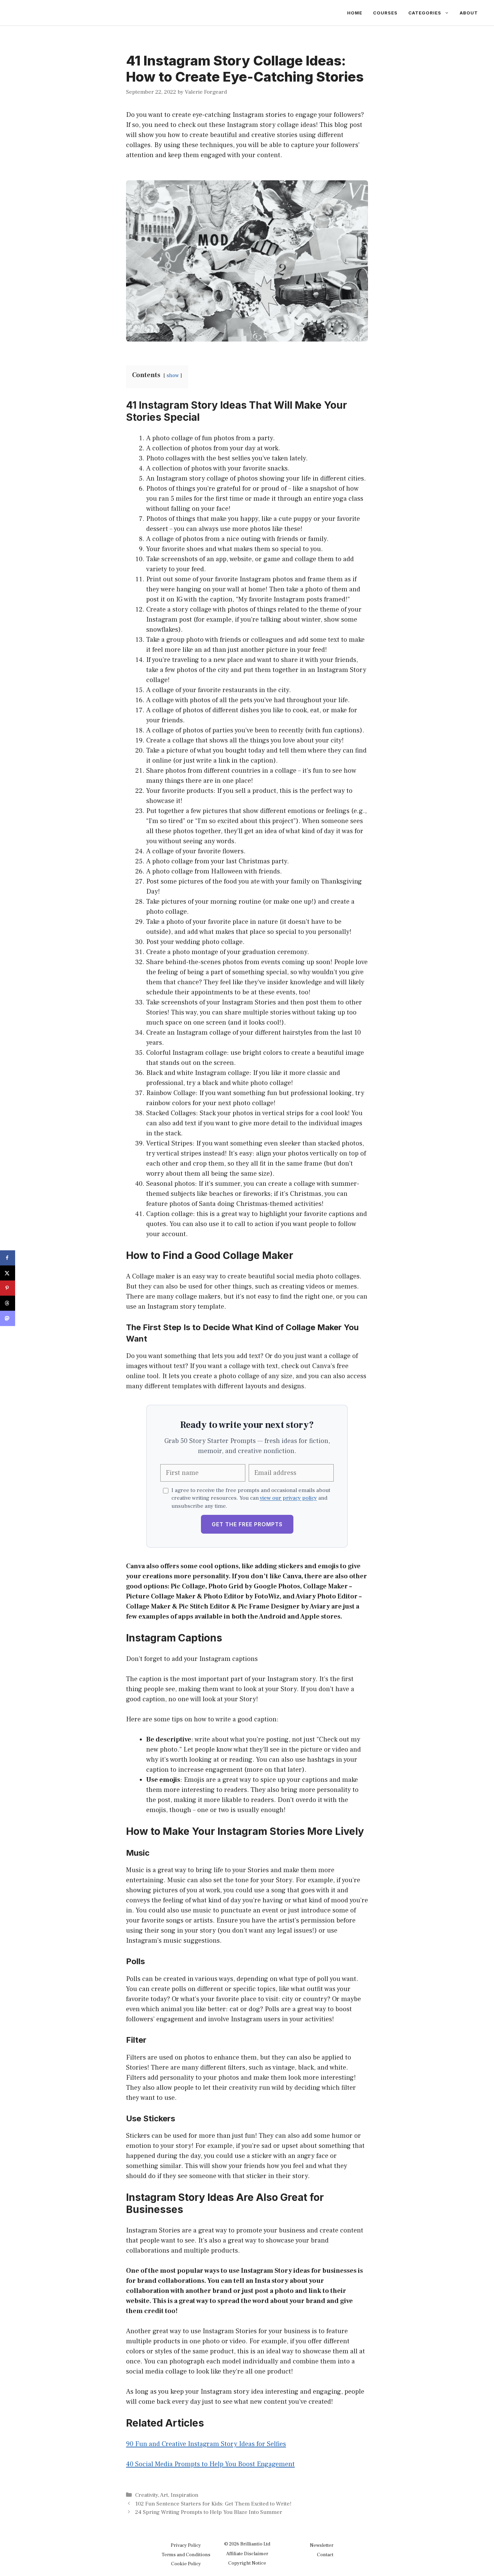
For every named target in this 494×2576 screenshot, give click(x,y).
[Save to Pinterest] (8, 1288)
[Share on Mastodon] (8, 1318)
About (469, 13)
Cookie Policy (186, 2564)
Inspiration (184, 2495)
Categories (425, 13)
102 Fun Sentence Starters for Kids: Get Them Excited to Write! (213, 2504)
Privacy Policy (186, 2545)
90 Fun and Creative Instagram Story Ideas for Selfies (206, 2444)
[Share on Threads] (8, 1303)
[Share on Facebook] (8, 1258)
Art (164, 2495)
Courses (385, 13)
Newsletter (322, 2545)
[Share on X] (8, 1273)
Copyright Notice (247, 2563)
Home (355, 13)
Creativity (147, 2495)
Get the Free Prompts (247, 1524)
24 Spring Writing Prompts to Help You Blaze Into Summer (209, 2512)
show (173, 375)
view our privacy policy (288, 1498)
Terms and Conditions (186, 2555)
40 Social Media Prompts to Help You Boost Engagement (210, 2464)
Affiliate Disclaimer (247, 2554)
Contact (325, 2555)
